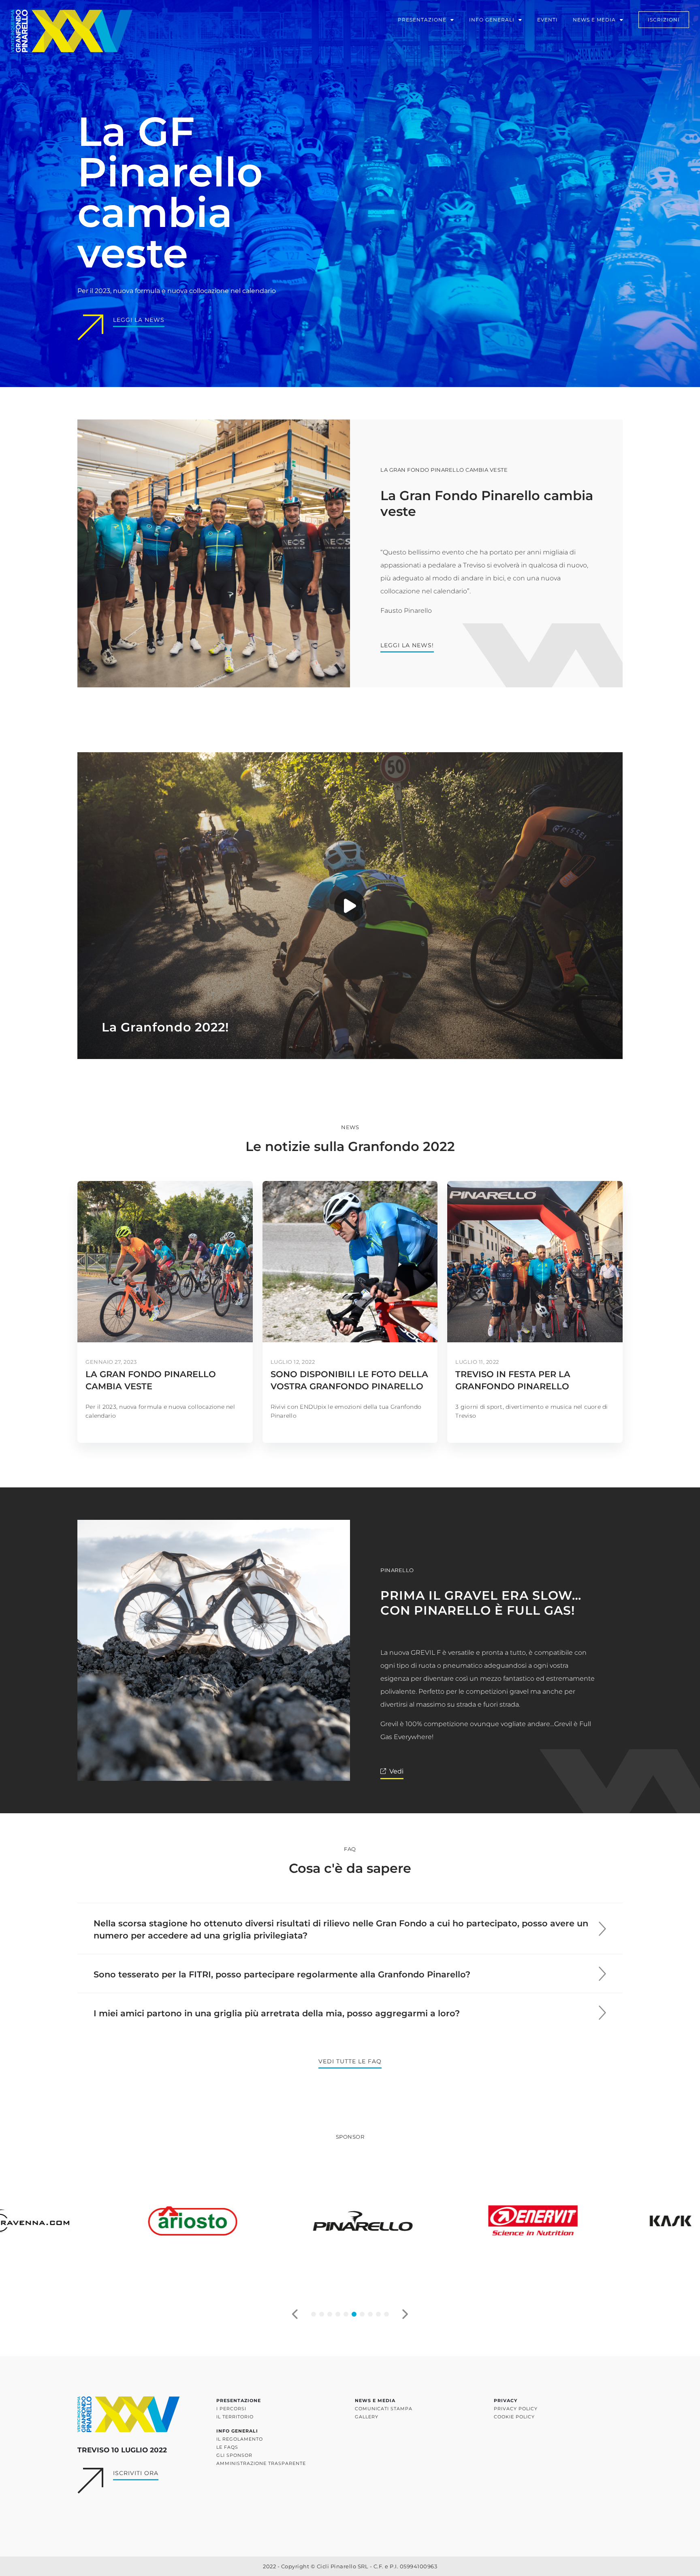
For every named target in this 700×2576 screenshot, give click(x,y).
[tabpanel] (180, 2221)
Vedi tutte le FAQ (350, 2061)
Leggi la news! (407, 645)
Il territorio (235, 2417)
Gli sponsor (234, 2455)
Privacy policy (516, 2409)
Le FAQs (227, 2447)
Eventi (547, 20)
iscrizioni (664, 20)
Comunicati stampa (384, 2409)
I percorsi (231, 2409)
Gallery (367, 2417)
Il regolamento (240, 2439)
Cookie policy (514, 2417)
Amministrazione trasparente (261, 2463)
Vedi (396, 1771)
